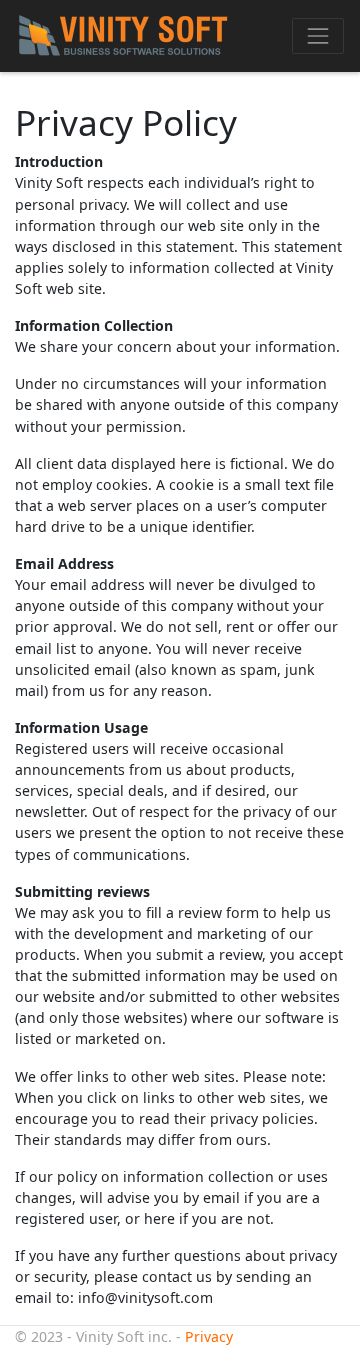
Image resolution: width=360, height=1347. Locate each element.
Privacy (209, 1336)
